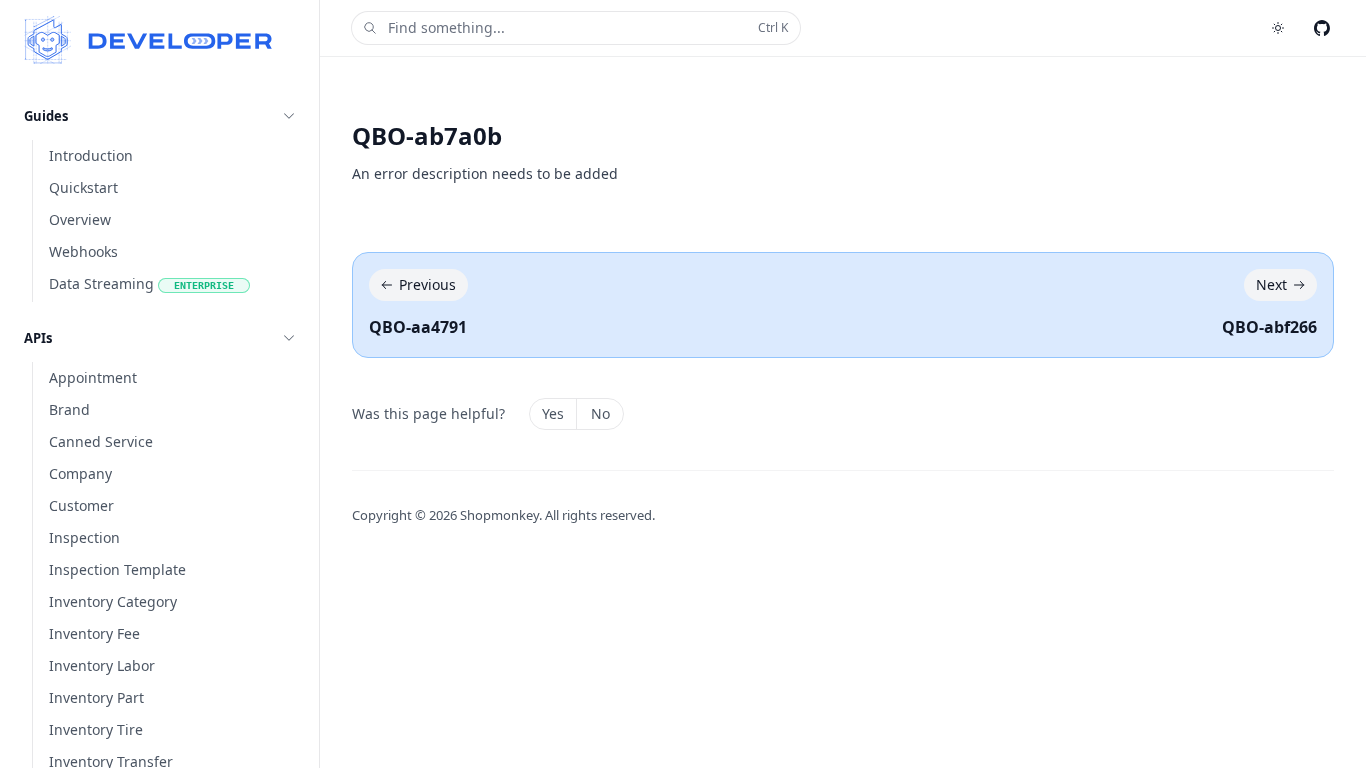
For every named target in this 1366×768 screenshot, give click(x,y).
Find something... (588, 27)
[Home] (148, 40)
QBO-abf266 (1269, 327)
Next (1271, 284)
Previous (427, 284)
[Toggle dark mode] (1278, 28)
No (600, 413)
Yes (553, 413)
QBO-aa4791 (418, 327)
